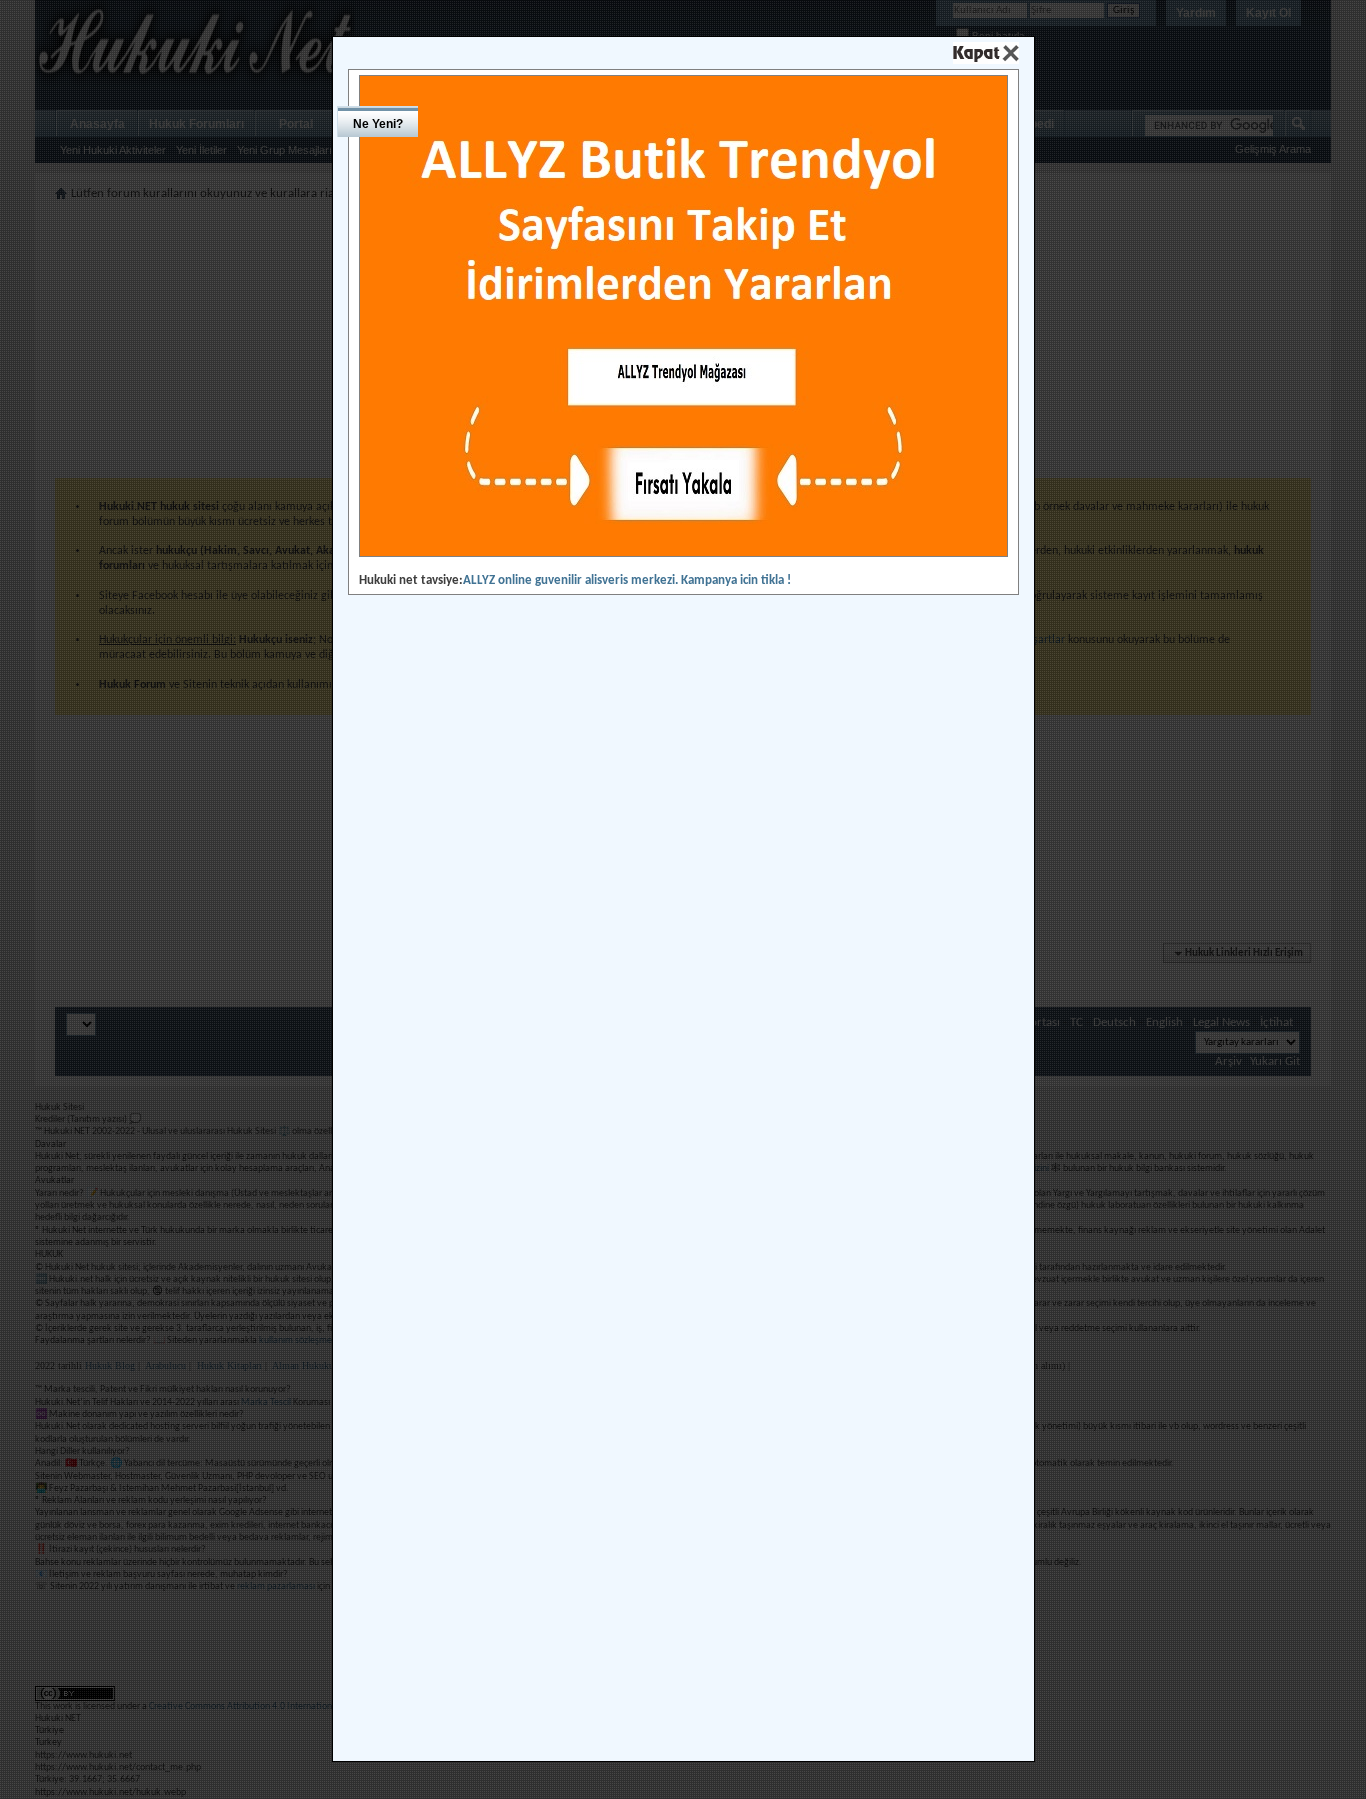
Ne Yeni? (378, 124)
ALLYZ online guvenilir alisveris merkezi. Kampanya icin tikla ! (627, 580)
